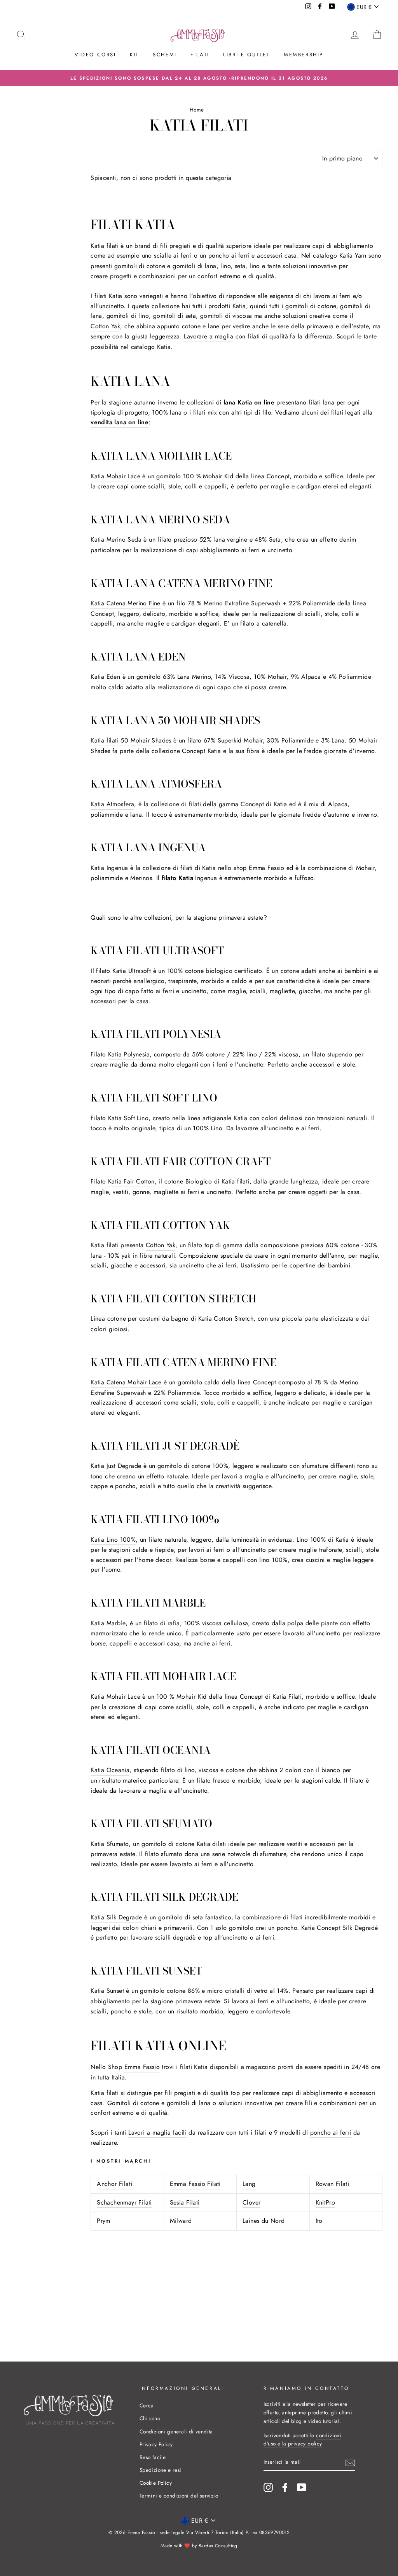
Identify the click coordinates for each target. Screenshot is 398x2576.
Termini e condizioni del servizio (179, 2496)
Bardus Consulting (218, 2546)
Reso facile (153, 2457)
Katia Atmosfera (112, 804)
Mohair (212, 476)
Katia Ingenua (109, 868)
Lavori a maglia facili (157, 2132)
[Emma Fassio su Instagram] (268, 2487)
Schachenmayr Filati (124, 2202)
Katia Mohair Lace (115, 476)
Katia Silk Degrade (116, 1917)
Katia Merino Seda (116, 539)
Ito (319, 2221)
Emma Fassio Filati (195, 2184)
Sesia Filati (185, 2202)
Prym (104, 2221)
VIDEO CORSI (95, 55)
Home (197, 110)
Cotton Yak (105, 326)
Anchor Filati (114, 2184)
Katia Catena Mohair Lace (126, 1382)
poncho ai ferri (229, 255)
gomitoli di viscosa (226, 316)
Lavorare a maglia (209, 336)
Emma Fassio (266, 868)
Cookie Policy (156, 2483)
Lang (249, 2184)
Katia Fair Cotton (131, 1181)
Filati (200, 55)
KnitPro (326, 2202)
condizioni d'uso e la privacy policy (303, 2440)
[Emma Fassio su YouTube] (302, 2487)
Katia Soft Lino (128, 1118)
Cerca (147, 2405)
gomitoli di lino (128, 316)
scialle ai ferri (173, 255)
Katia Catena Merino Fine (126, 603)
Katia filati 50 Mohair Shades (131, 740)
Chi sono (150, 2418)
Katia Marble (108, 1623)
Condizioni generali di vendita (176, 2431)
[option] (199, 78)
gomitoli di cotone (140, 266)
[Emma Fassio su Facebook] (285, 2487)
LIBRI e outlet (246, 55)
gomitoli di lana (194, 266)
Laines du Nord (264, 2221)
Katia (209, 868)
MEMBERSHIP (304, 55)
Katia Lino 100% (113, 1540)
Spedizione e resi (161, 2470)
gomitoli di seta (175, 316)
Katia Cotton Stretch (226, 1319)
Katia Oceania (110, 1770)
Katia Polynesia (129, 1054)
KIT (134, 55)
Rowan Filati (333, 2184)
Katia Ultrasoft (132, 971)
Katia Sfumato (110, 1844)
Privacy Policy (156, 2444)
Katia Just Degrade (116, 1466)
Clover (251, 2202)
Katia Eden (105, 677)
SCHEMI (165, 55)
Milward (181, 2221)
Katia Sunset (107, 1991)
